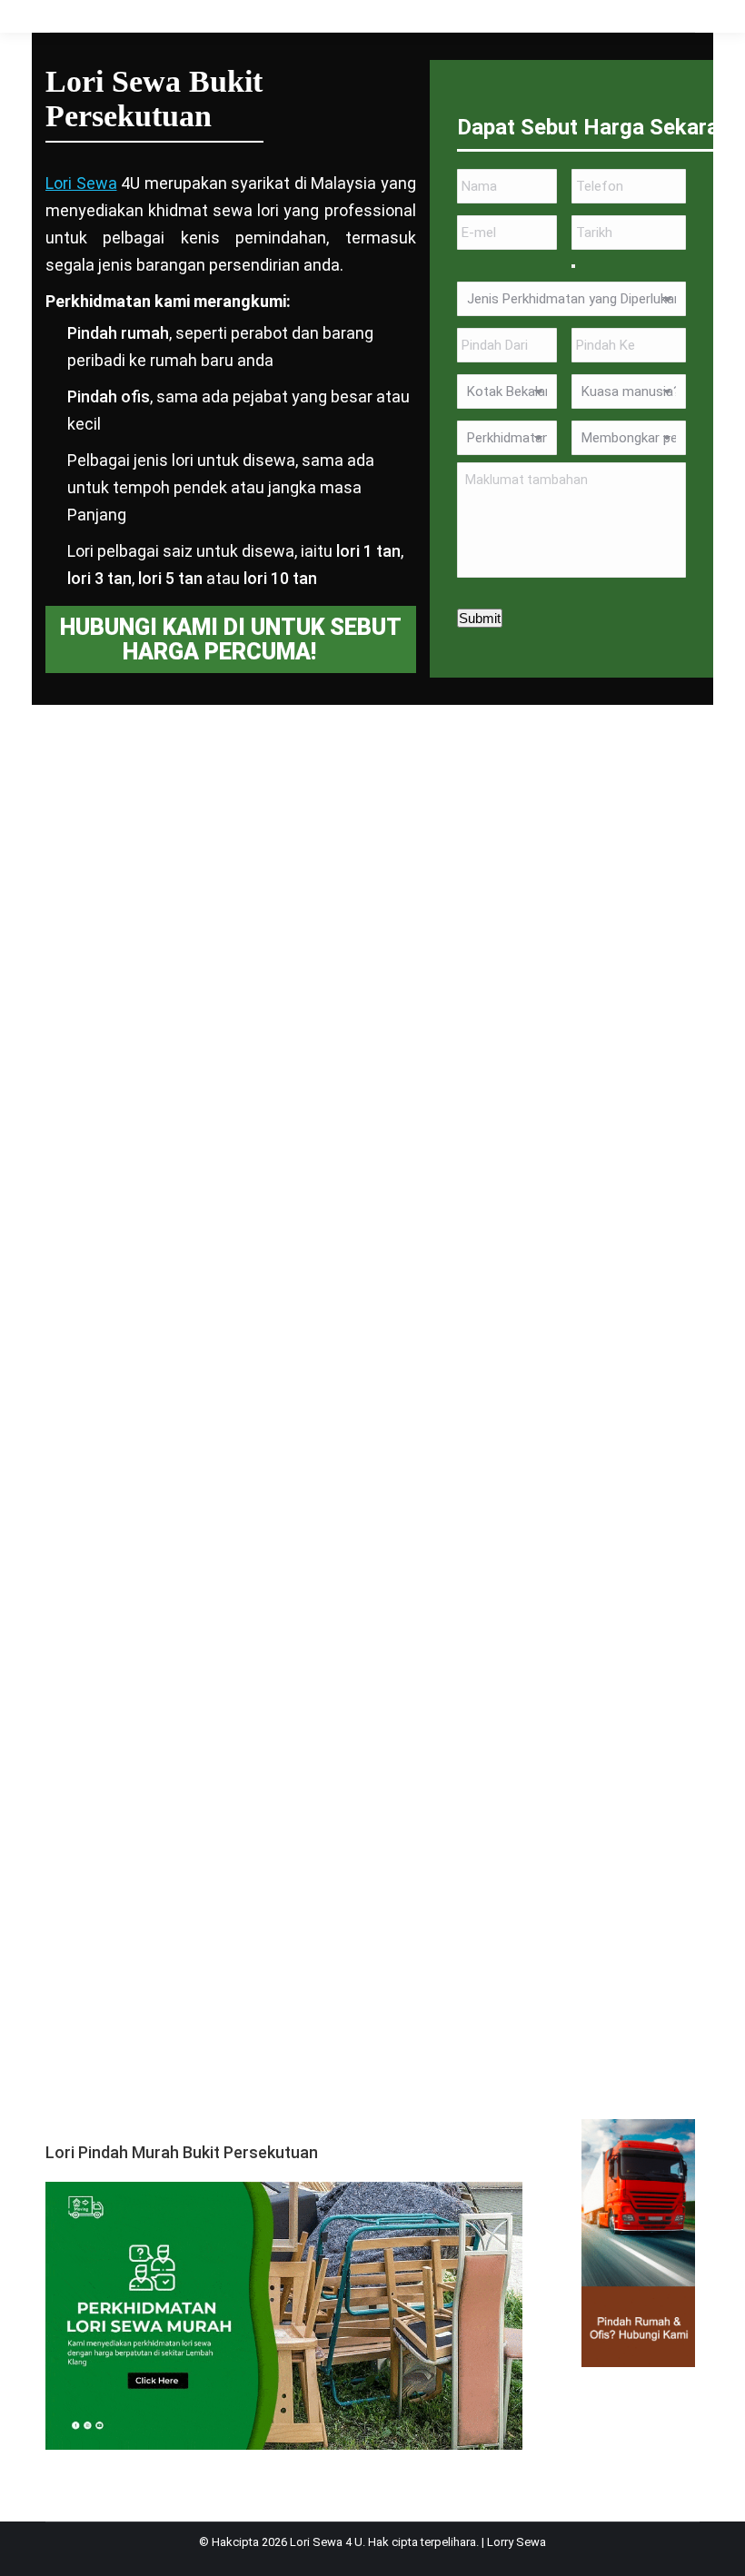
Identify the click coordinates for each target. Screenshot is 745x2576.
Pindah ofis (109, 396)
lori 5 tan (170, 578)
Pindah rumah (118, 333)
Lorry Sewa (517, 2542)
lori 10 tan (280, 578)
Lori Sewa (81, 183)
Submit (480, 618)
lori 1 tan (368, 551)
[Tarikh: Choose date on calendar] (573, 266)
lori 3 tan (99, 578)
